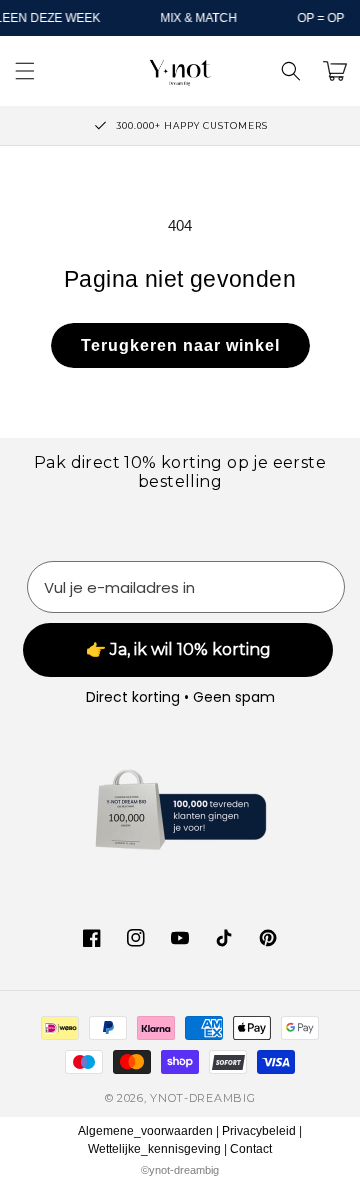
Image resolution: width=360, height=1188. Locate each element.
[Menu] (25, 71)
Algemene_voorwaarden (145, 1131)
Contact (251, 1149)
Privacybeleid (259, 1131)
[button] (291, 71)
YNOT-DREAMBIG (202, 1098)
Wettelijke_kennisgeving (154, 1149)
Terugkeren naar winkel (180, 345)
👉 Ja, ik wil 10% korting (178, 649)
